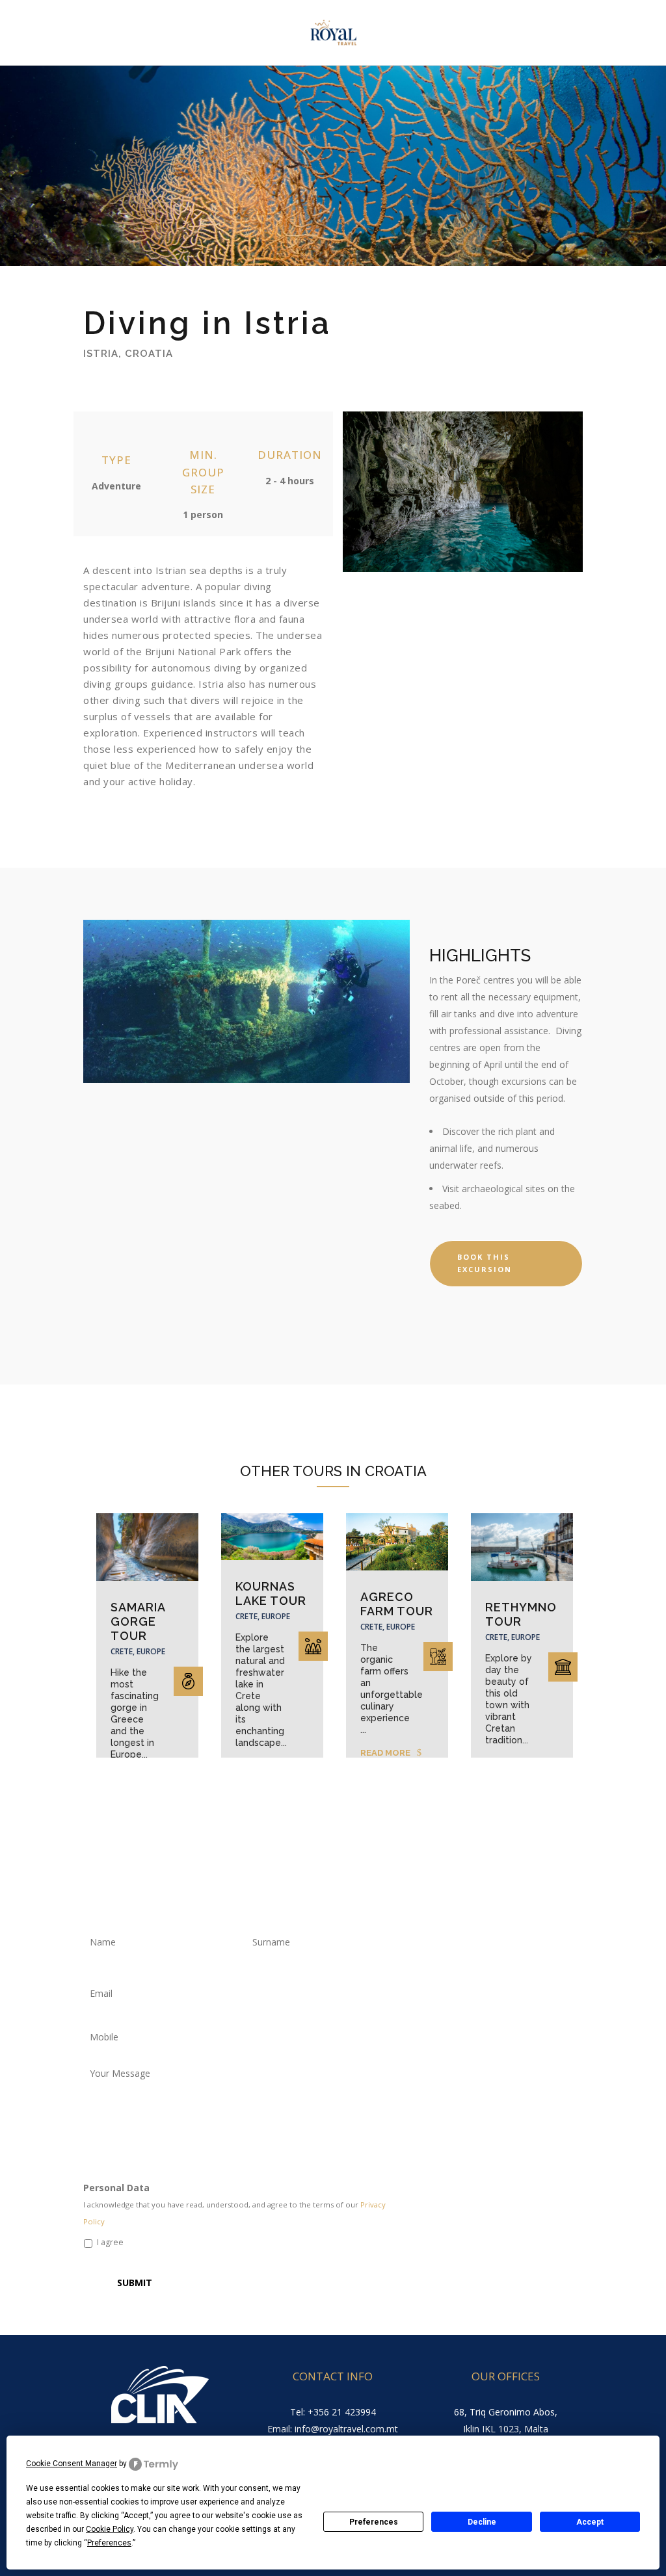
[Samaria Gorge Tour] (147, 1547)
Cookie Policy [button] (110, 2529)
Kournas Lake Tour (271, 1594)
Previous (80, 1629)
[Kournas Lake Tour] (272, 1537)
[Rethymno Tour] (522, 1547)
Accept (590, 2522)
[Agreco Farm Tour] (397, 1542)
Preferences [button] (109, 2543)
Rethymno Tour (521, 1614)
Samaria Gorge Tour (138, 1621)
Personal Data (116, 2188)
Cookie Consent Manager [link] (72, 2464)
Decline (482, 2522)
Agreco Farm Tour (397, 1604)
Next (589, 1629)
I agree (110, 2242)
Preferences (374, 2522)
